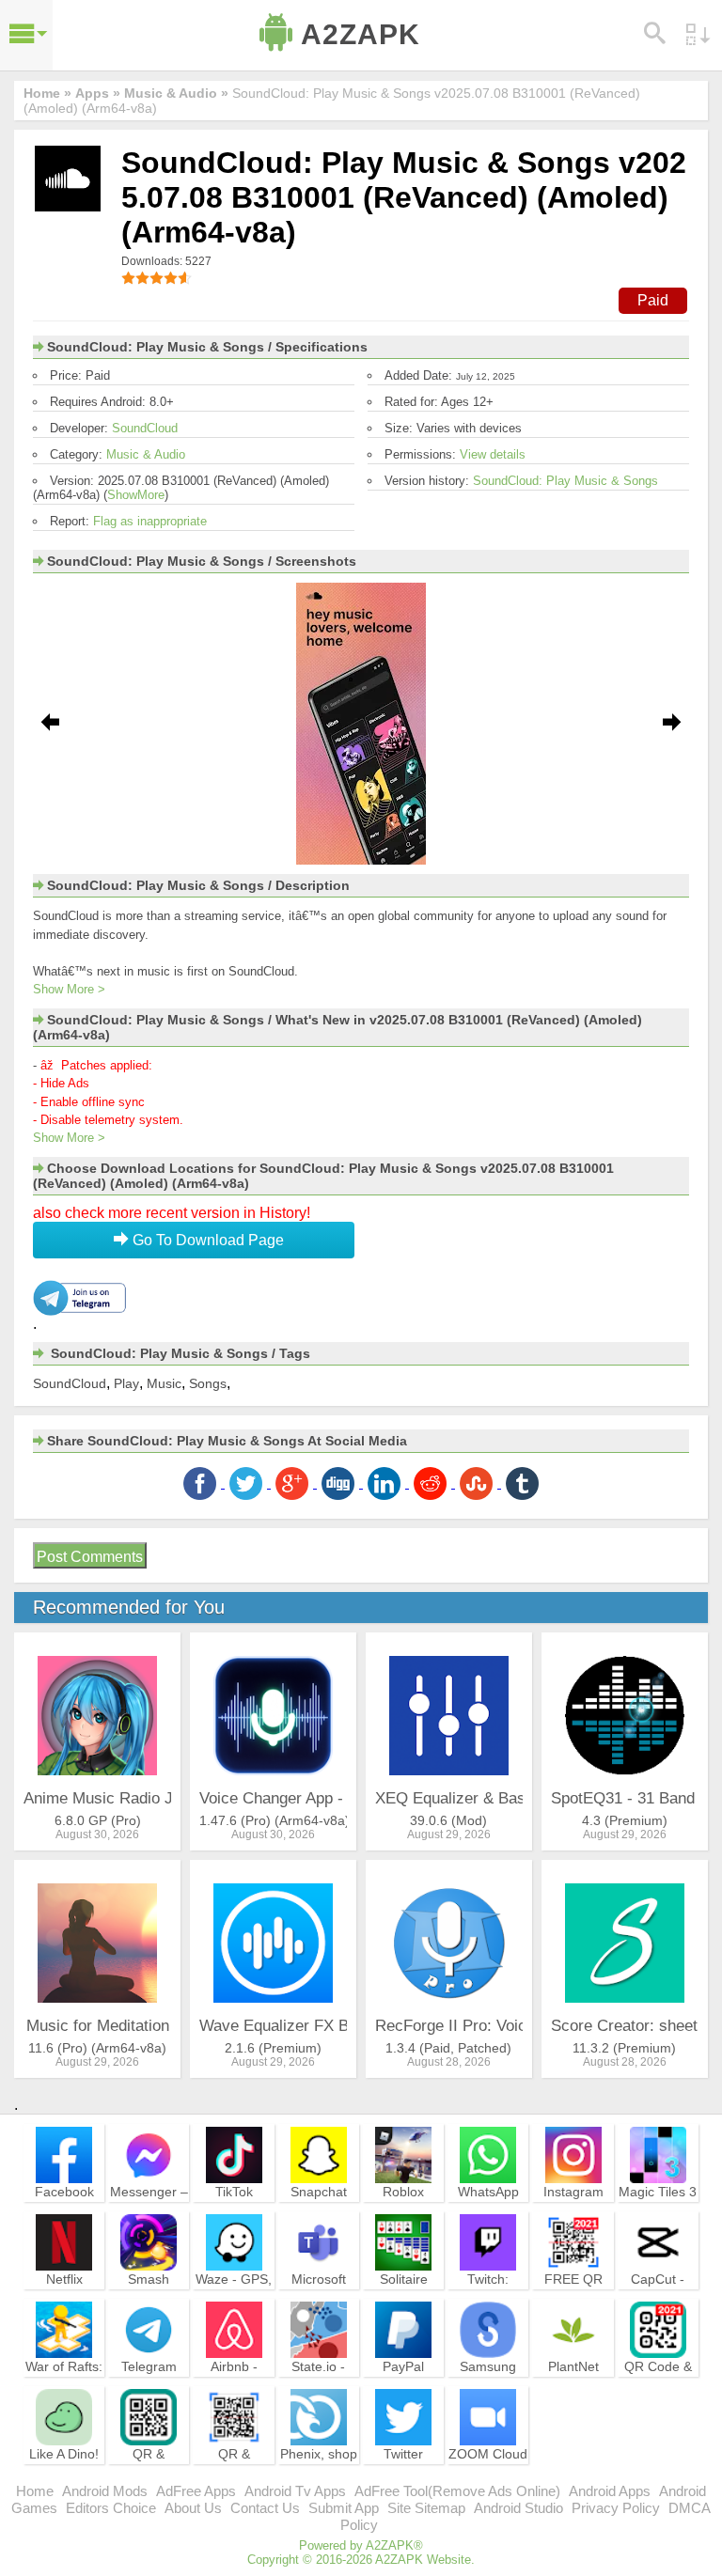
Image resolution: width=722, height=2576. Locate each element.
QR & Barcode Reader (149, 2471)
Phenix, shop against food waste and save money (319, 2479)
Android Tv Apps (295, 2491)
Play (126, 1383)
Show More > (69, 989)
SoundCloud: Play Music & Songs (565, 481)
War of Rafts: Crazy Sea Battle (64, 2383)
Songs (208, 1383)
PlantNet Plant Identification (573, 2383)
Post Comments (90, 1557)
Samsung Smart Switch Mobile (488, 2383)
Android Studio (518, 2508)
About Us (193, 2508)
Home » (47, 93)
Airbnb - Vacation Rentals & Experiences (234, 2392)
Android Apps (610, 2491)
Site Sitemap (426, 2508)
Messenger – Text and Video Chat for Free (149, 2217)
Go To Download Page (206, 1240)
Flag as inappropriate (150, 521)
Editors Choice (111, 2508)
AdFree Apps (196, 2491)
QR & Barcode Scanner (234, 2471)
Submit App (344, 2508)
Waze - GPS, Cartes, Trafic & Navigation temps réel (234, 2304)
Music (164, 1383)
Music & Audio (146, 454)
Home (35, 2491)
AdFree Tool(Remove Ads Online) (457, 2491)
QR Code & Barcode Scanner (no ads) (658, 2392)
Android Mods (105, 2491)
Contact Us (265, 2508)
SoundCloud (145, 428)
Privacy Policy (616, 2508)
